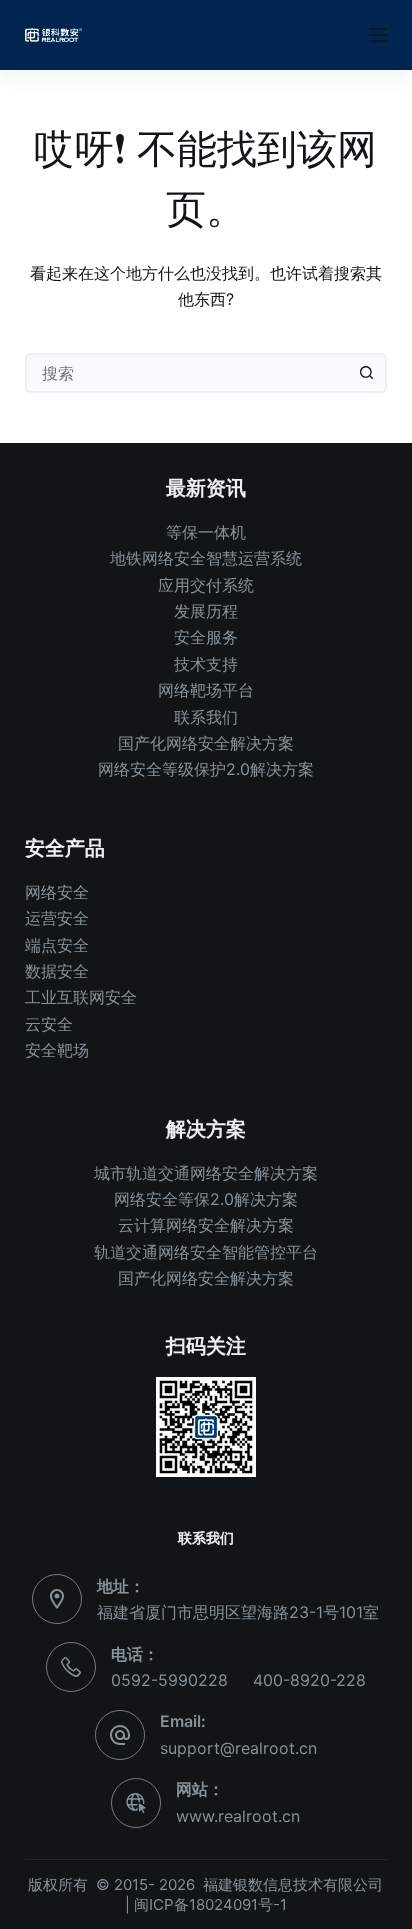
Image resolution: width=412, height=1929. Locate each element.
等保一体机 (206, 532)
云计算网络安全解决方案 (206, 1225)
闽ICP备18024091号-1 (210, 1904)
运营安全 (57, 918)
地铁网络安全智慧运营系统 (206, 558)
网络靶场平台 (206, 690)
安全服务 (206, 637)
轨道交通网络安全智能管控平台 (206, 1252)
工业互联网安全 (81, 997)
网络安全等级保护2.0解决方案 (206, 769)
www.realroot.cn (238, 1816)
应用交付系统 (206, 585)
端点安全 (57, 945)
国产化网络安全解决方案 (206, 743)
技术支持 (206, 664)
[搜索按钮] (367, 373)
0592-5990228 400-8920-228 (238, 1680)
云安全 (49, 1024)
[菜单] (378, 35)
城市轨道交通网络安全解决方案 (206, 1173)
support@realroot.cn (238, 1748)
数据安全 (57, 971)
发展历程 (206, 611)
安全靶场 (57, 1050)
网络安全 (57, 892)
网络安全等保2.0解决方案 (206, 1199)
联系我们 (206, 717)
